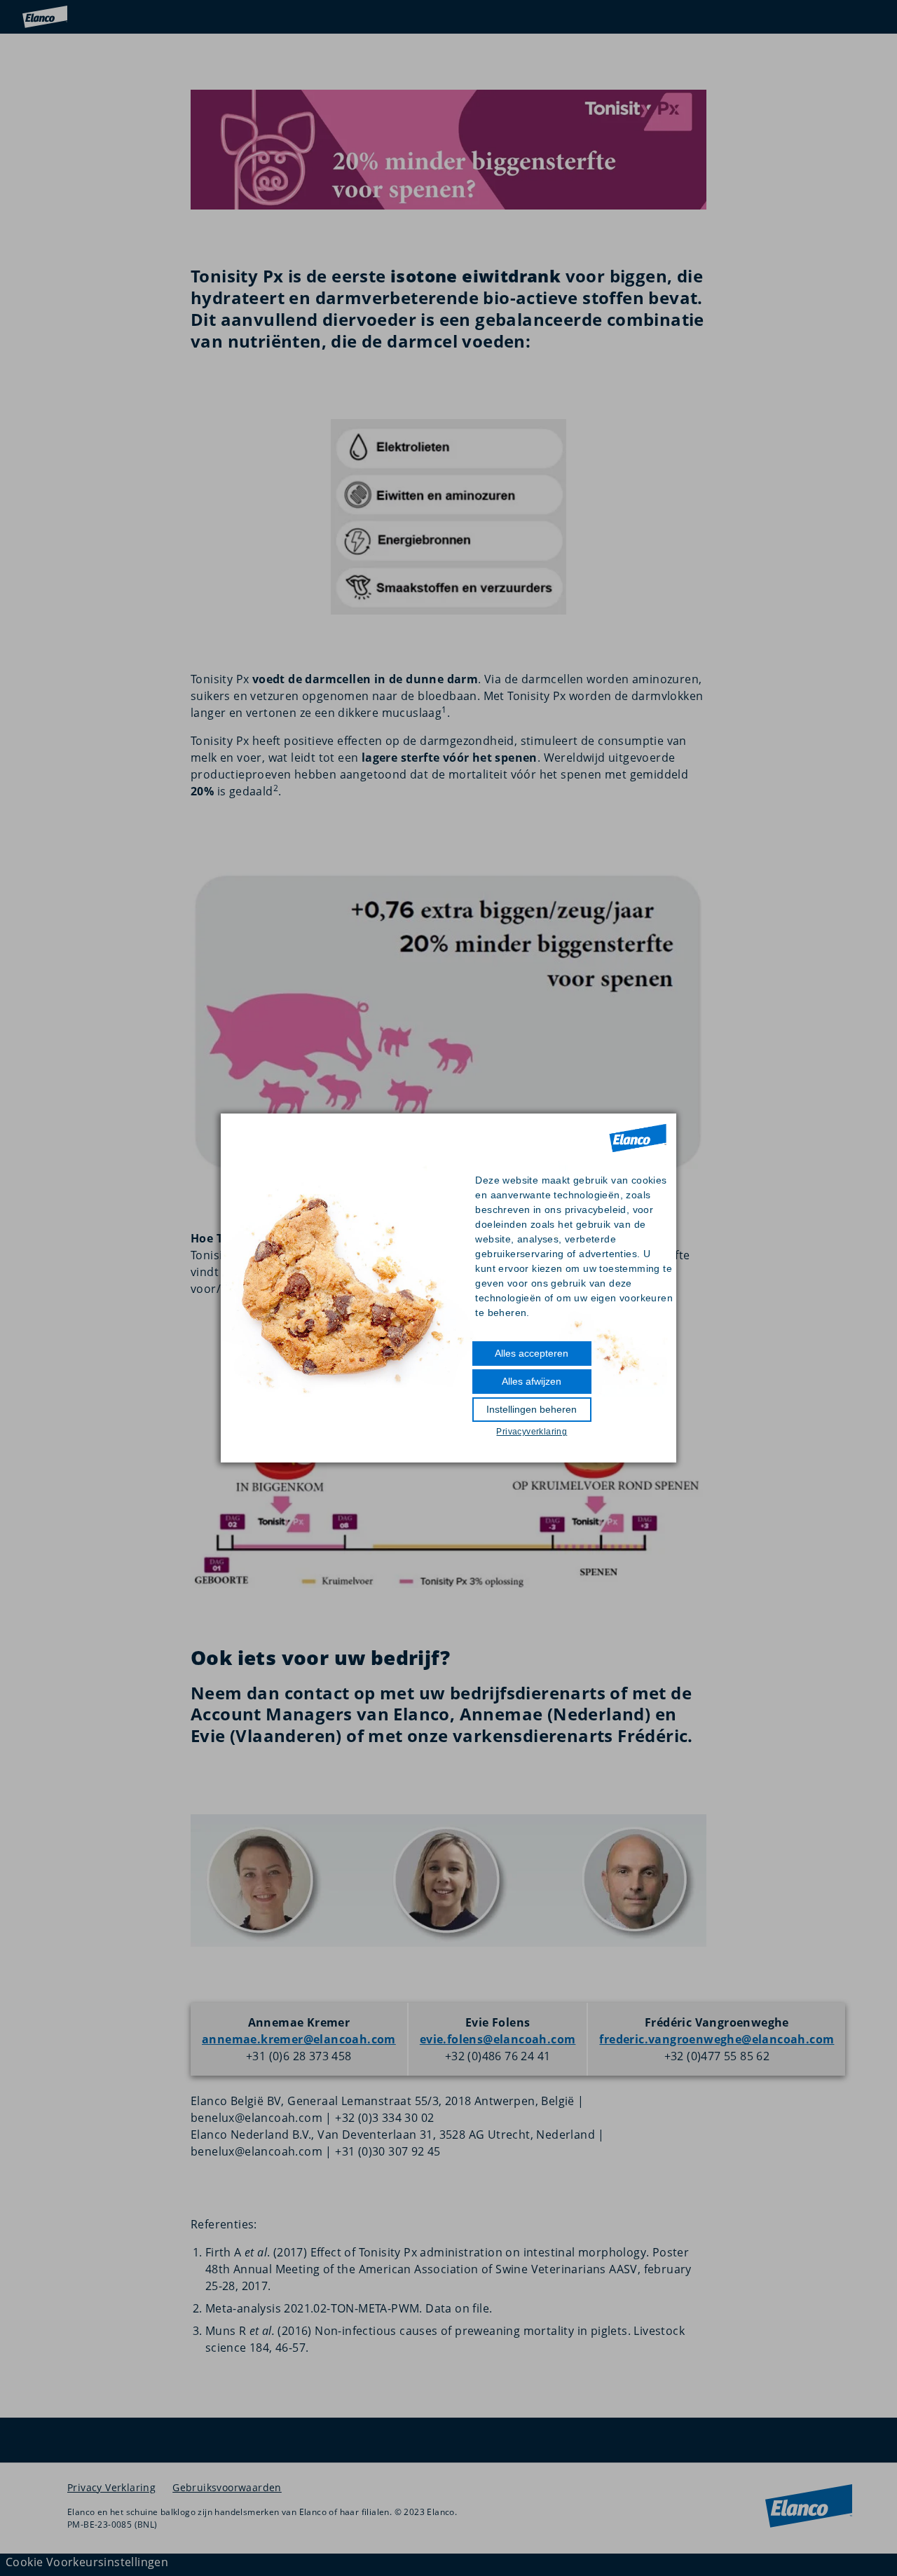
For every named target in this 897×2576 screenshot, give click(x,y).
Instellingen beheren (532, 1409)
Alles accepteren (532, 1353)
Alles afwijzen (532, 1381)
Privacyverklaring (532, 1432)
